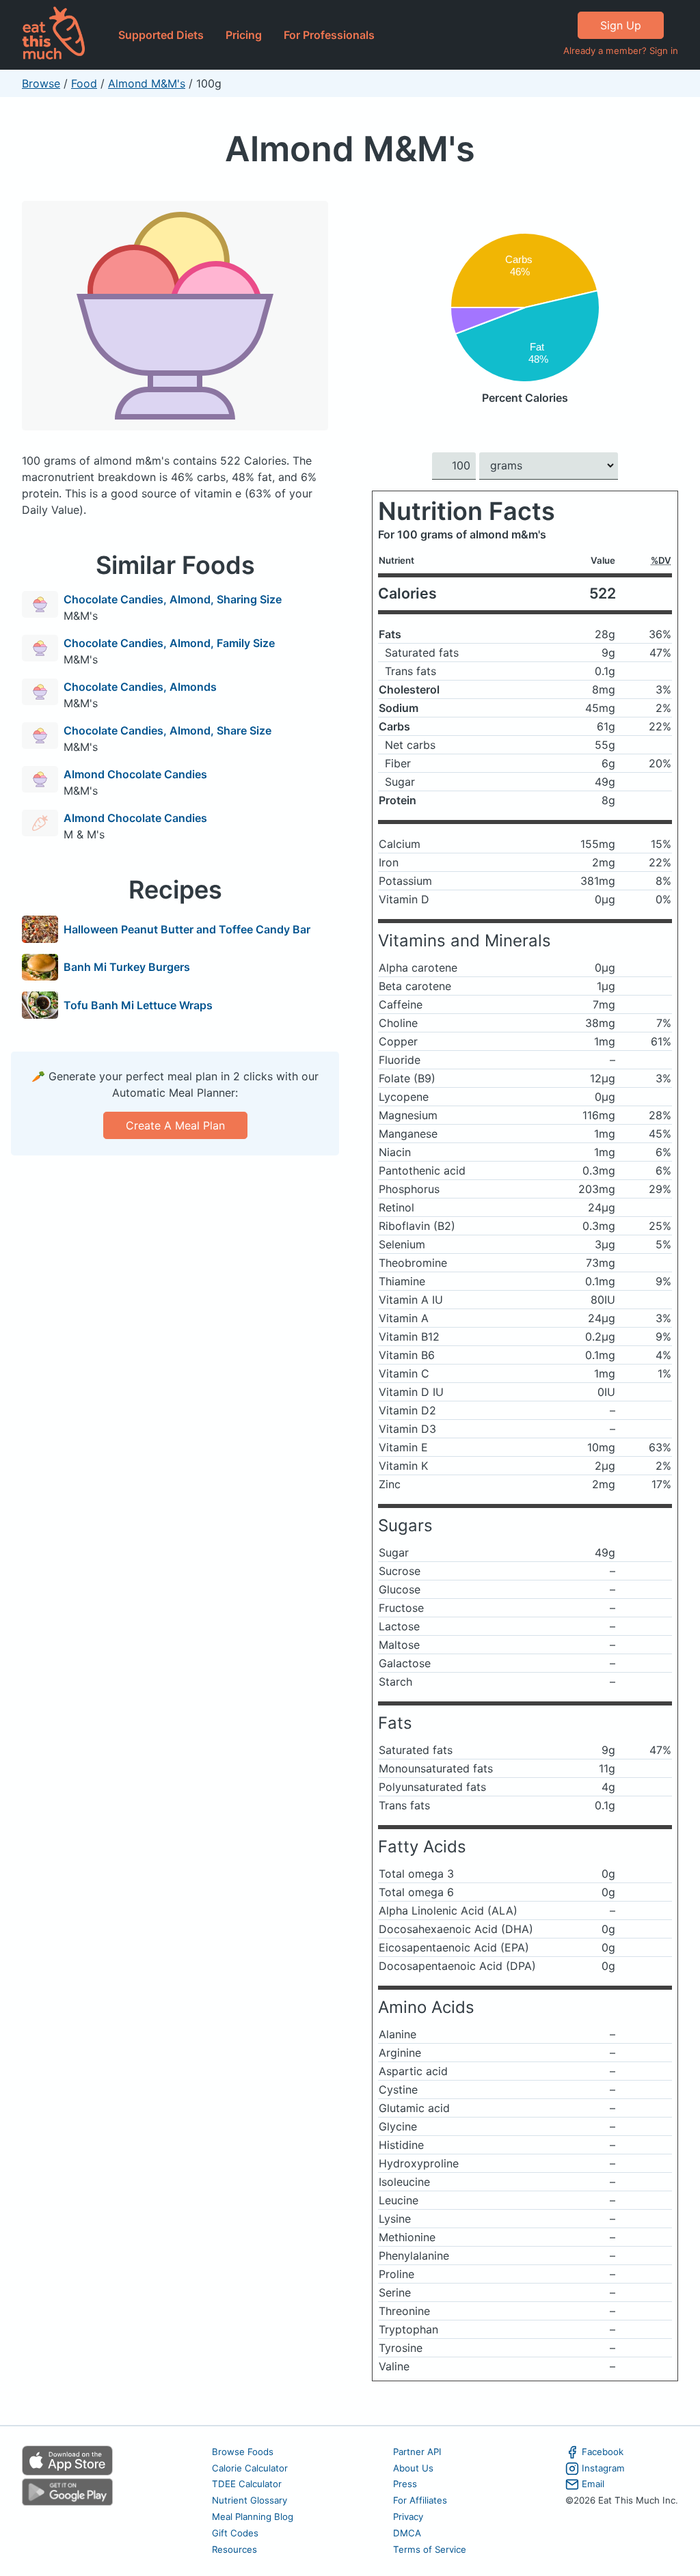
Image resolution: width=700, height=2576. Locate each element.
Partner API (417, 2452)
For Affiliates (420, 2500)
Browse (41, 83)
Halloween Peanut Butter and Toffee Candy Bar (187, 929)
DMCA (407, 2533)
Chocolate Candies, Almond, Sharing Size (173, 599)
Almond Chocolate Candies (135, 774)
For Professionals (329, 35)
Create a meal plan (175, 1125)
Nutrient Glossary (250, 2500)
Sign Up (621, 25)
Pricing (244, 35)
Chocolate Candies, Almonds (140, 687)
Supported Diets (161, 35)
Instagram (603, 2468)
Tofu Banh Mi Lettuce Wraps (138, 1005)
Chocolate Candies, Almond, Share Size (167, 730)
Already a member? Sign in (621, 51)
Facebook (603, 2452)
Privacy (408, 2517)
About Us (413, 2468)
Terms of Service (430, 2549)
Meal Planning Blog (253, 2517)
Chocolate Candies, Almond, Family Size (169, 643)
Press (405, 2484)
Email (593, 2484)
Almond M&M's (147, 83)
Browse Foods (243, 2452)
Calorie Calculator (250, 2468)
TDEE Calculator (247, 2484)
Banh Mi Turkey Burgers (127, 967)
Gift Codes (235, 2533)
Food (84, 83)
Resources (234, 2549)
